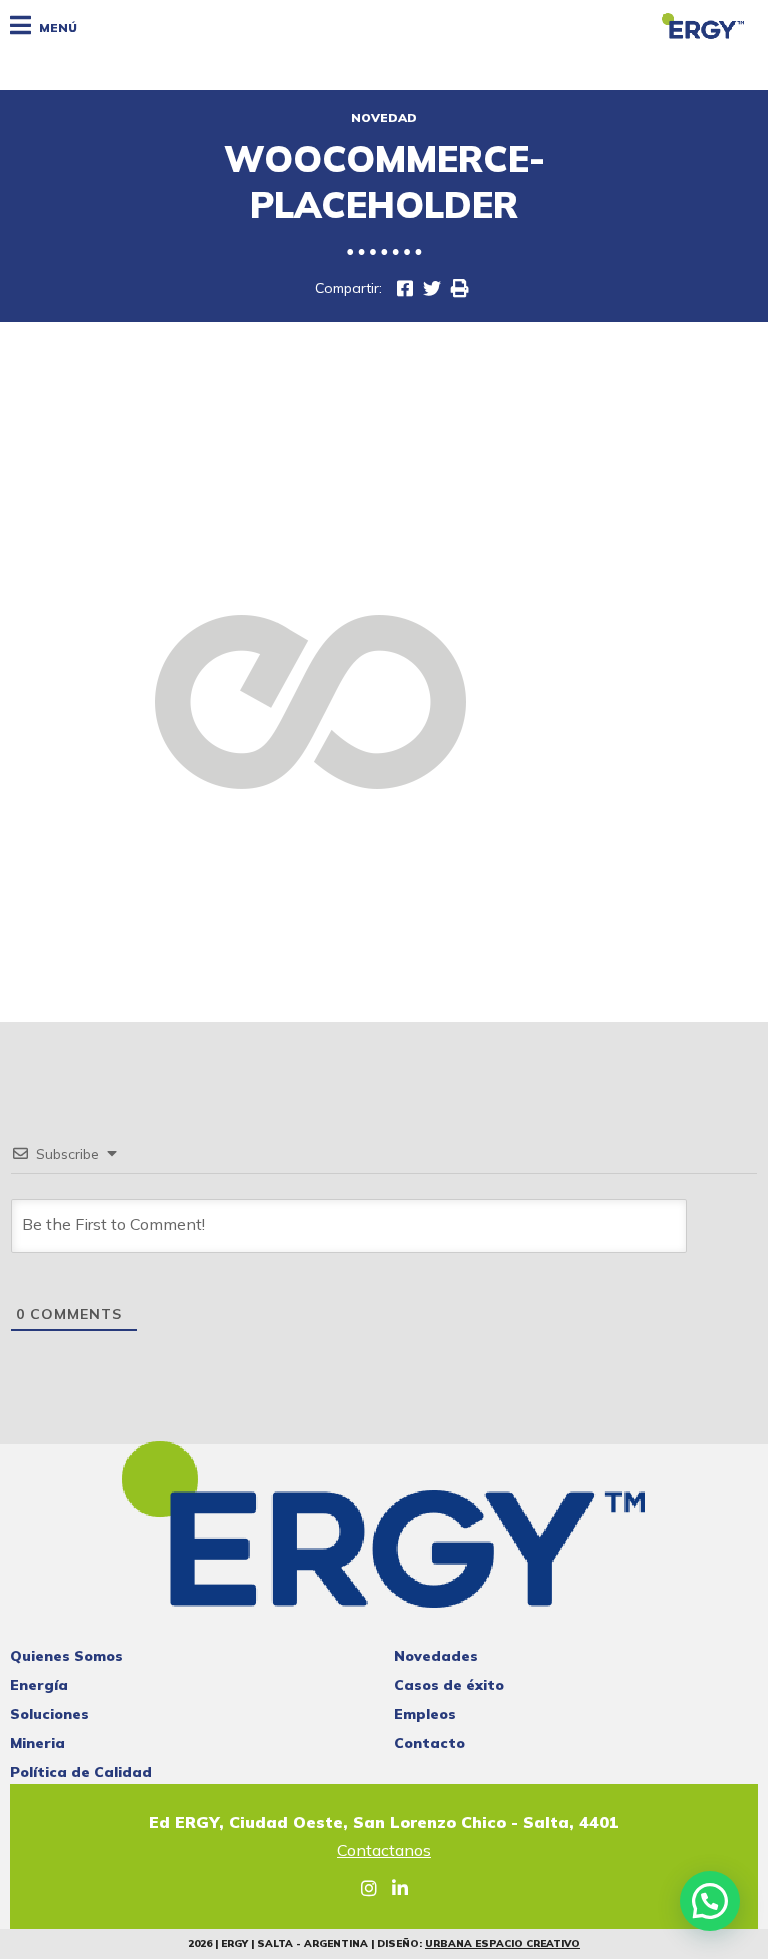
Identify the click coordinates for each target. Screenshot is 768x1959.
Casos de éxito (449, 1685)
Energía (39, 1685)
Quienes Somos (66, 1656)
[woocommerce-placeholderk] (405, 288)
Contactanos (384, 1851)
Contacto (429, 1743)
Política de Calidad (81, 1772)
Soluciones (49, 1714)
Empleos (425, 1714)
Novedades (436, 1656)
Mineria (37, 1743)
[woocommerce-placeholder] (432, 288)
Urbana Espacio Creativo (502, 1943)
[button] (710, 1901)
